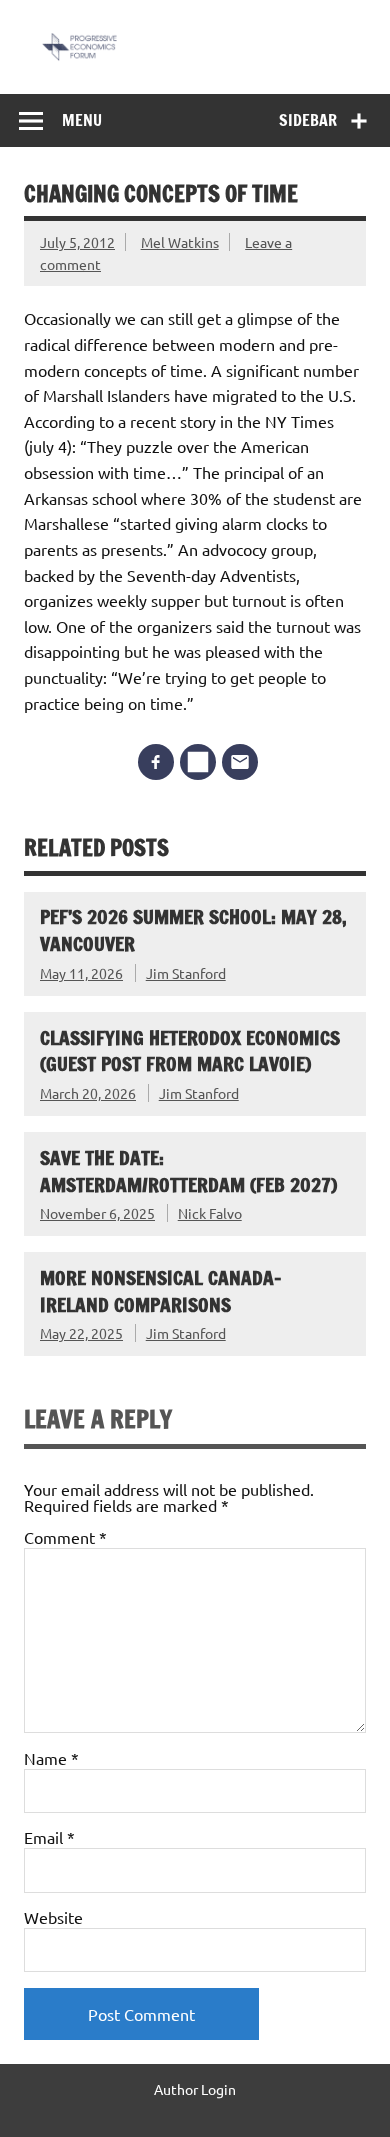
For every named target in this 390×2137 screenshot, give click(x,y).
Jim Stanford (186, 973)
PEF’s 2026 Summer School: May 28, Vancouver (193, 930)
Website (53, 1917)
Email (49, 1837)
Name (51, 1758)
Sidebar (308, 120)
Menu (82, 120)
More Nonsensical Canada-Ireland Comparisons (161, 1291)
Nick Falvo (210, 1213)
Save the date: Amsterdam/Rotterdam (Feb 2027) (188, 1171)
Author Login (195, 2089)
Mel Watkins (180, 242)
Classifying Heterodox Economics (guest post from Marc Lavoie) (190, 1051)
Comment (65, 1537)
